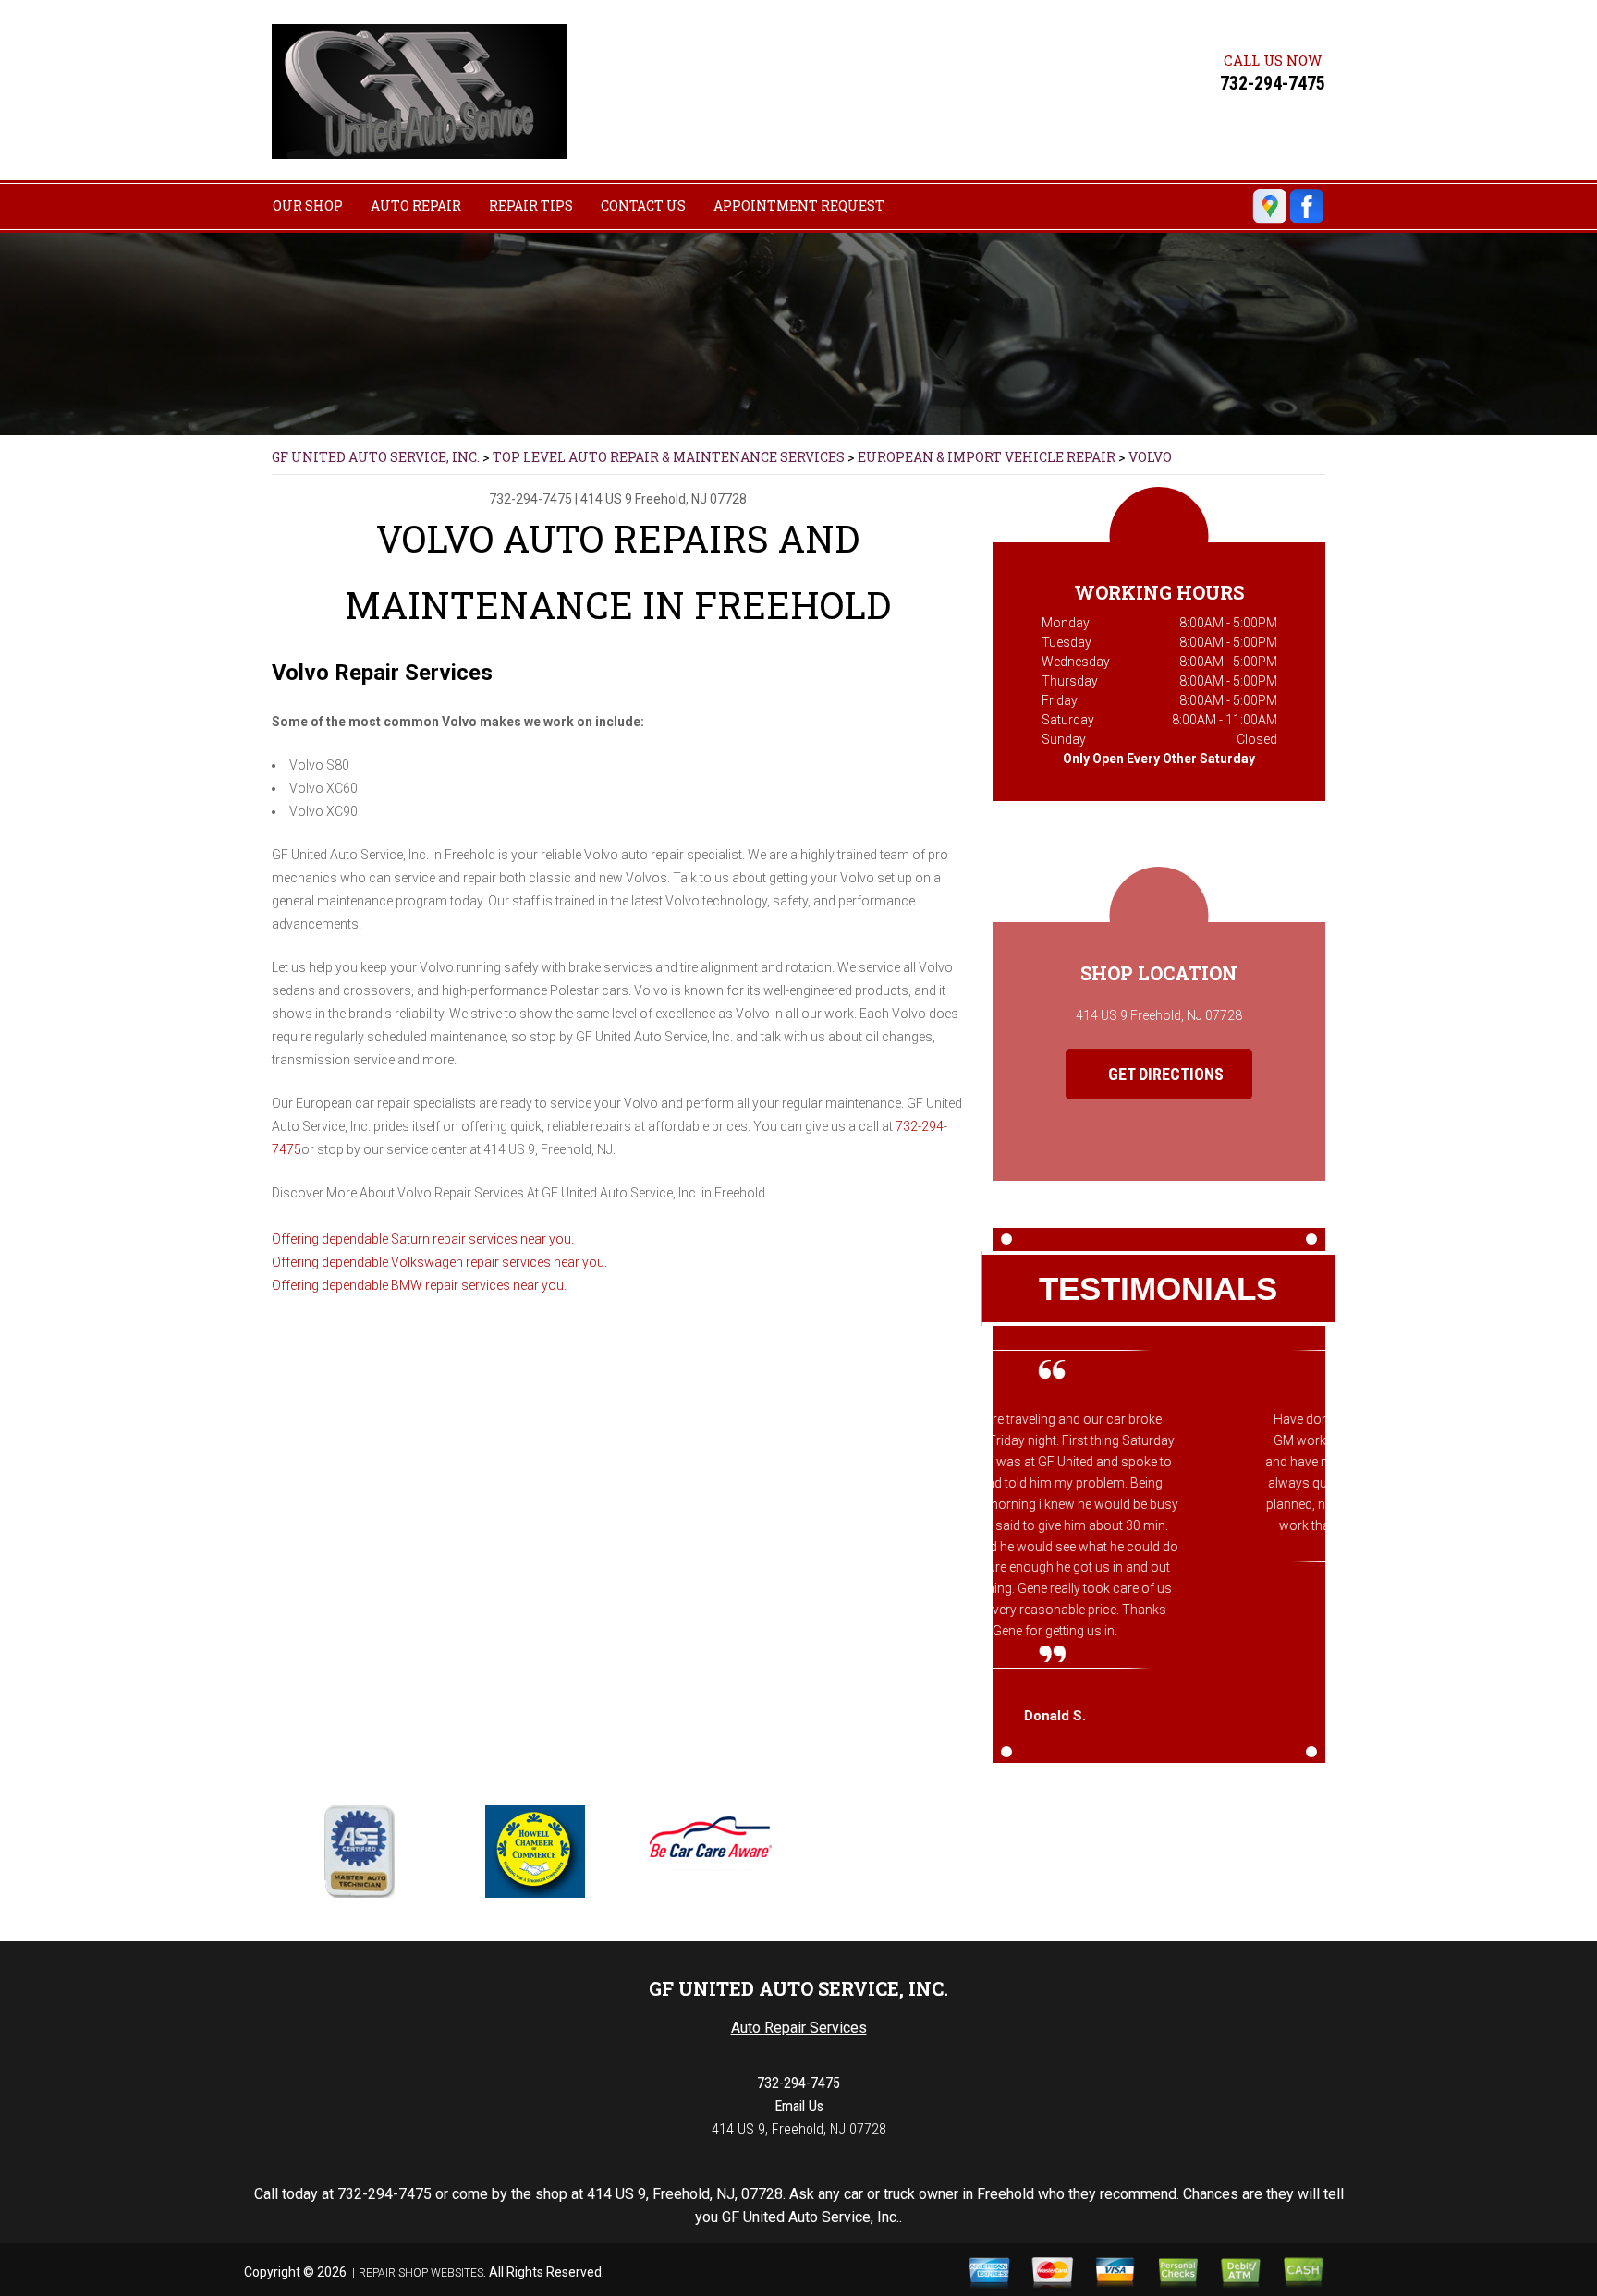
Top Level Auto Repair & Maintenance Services (669, 457)
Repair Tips (531, 206)
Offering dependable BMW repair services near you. (419, 1285)
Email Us (799, 2106)
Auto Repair (416, 206)
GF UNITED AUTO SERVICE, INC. (376, 457)
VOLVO (1150, 457)
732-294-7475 (1273, 83)
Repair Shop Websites (421, 2273)
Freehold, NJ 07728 (691, 499)
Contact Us (643, 206)
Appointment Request (799, 206)
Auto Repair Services (799, 2028)
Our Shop (308, 206)
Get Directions (1164, 1074)
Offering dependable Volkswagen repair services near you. (439, 1262)
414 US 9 (606, 499)
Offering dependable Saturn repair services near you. (423, 1239)
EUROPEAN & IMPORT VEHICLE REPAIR (987, 457)
